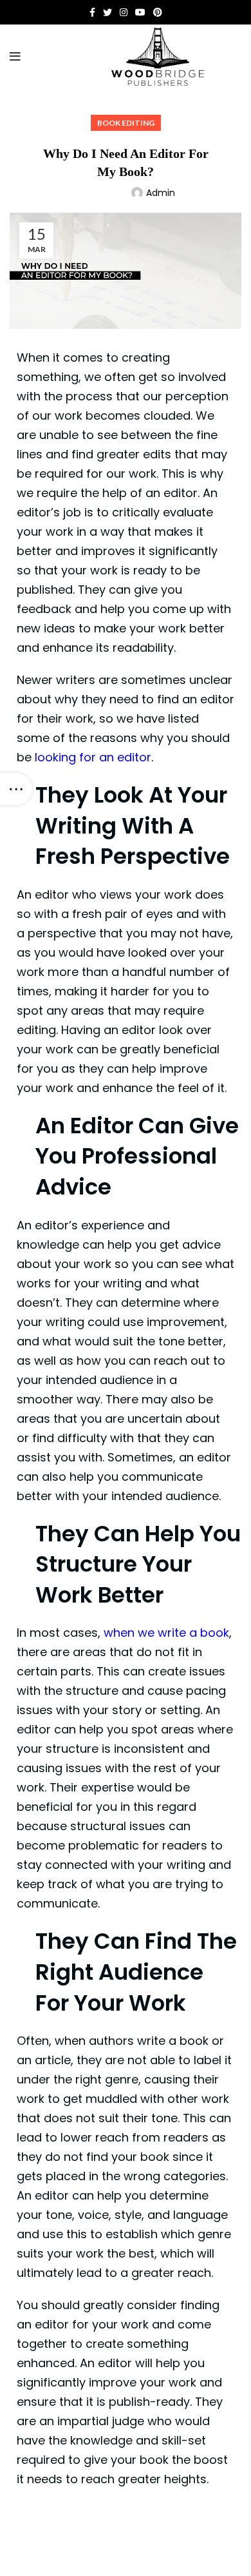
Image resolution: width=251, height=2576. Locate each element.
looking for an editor (93, 757)
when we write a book (166, 1633)
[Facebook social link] (92, 12)
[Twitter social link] (107, 12)
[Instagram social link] (124, 12)
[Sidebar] (16, 789)
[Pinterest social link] (158, 12)
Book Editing (126, 123)
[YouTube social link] (140, 12)
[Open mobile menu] (15, 57)
